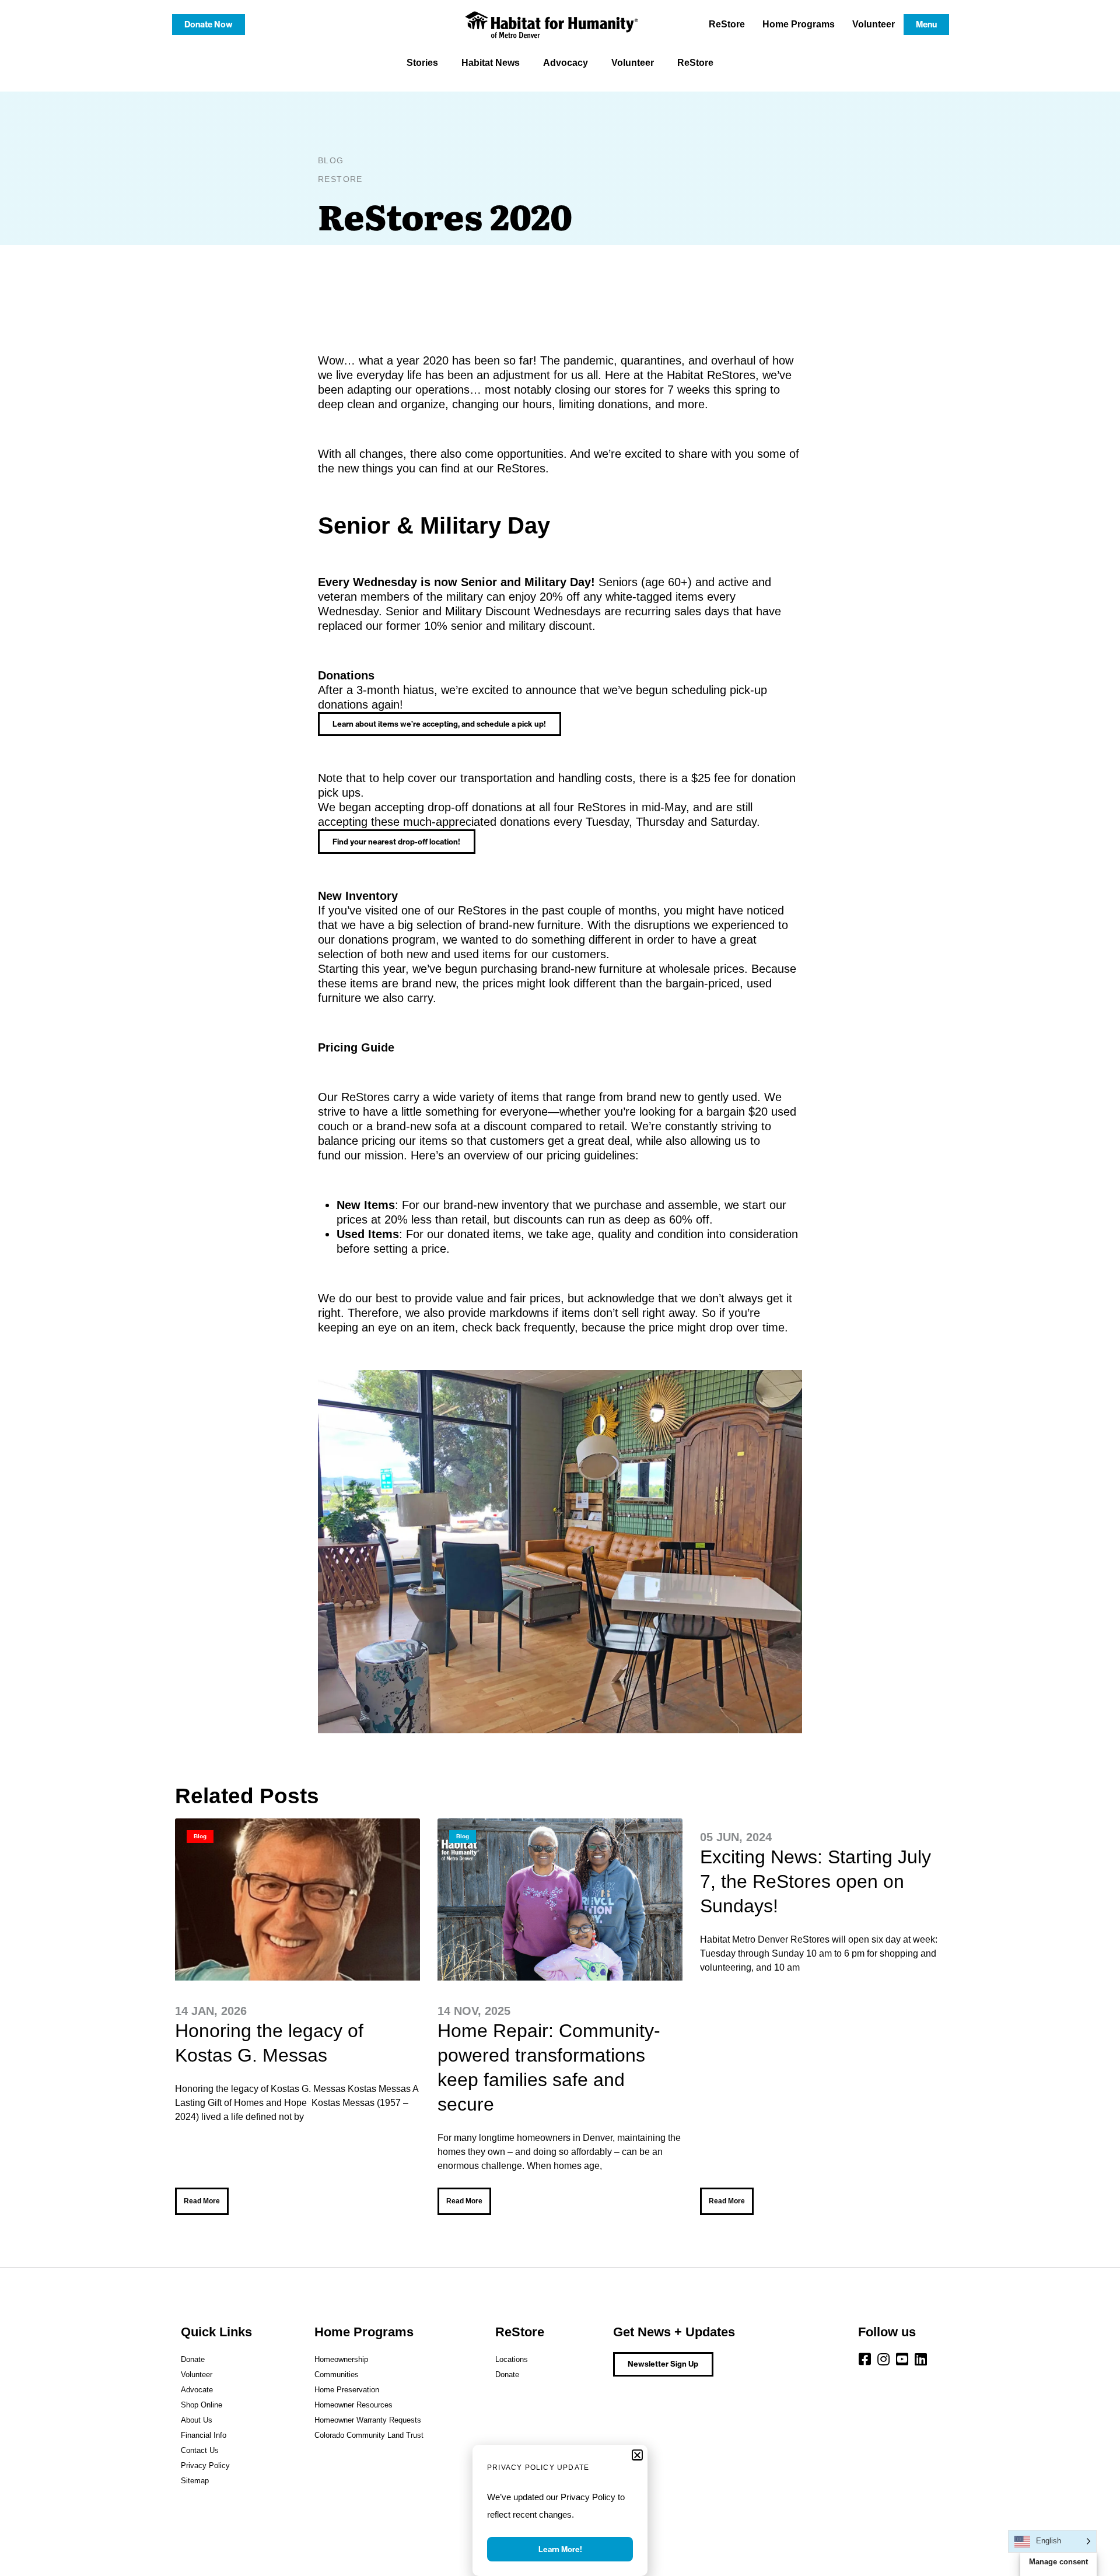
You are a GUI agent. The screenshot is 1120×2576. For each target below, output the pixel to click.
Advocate (197, 2390)
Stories (422, 63)
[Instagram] (884, 2359)
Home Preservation (347, 2390)
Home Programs (799, 24)
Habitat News (491, 63)
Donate (193, 2359)
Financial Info (204, 2435)
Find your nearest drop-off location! (396, 842)
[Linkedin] (921, 2359)
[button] (637, 2455)
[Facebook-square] (865, 2359)
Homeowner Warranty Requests (368, 2420)
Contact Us (200, 2450)
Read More (202, 2201)
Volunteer (874, 24)
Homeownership (341, 2359)
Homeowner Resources (353, 2405)
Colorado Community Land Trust (369, 2435)
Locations (512, 2359)
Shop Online (202, 2405)
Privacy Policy (205, 2465)
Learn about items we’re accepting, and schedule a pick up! (439, 724)
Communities (337, 2375)
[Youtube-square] (902, 2359)
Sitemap (195, 2481)
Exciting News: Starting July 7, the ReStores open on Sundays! (815, 1881)
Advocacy (566, 63)
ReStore (727, 24)
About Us (197, 2420)
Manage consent (1058, 2562)
